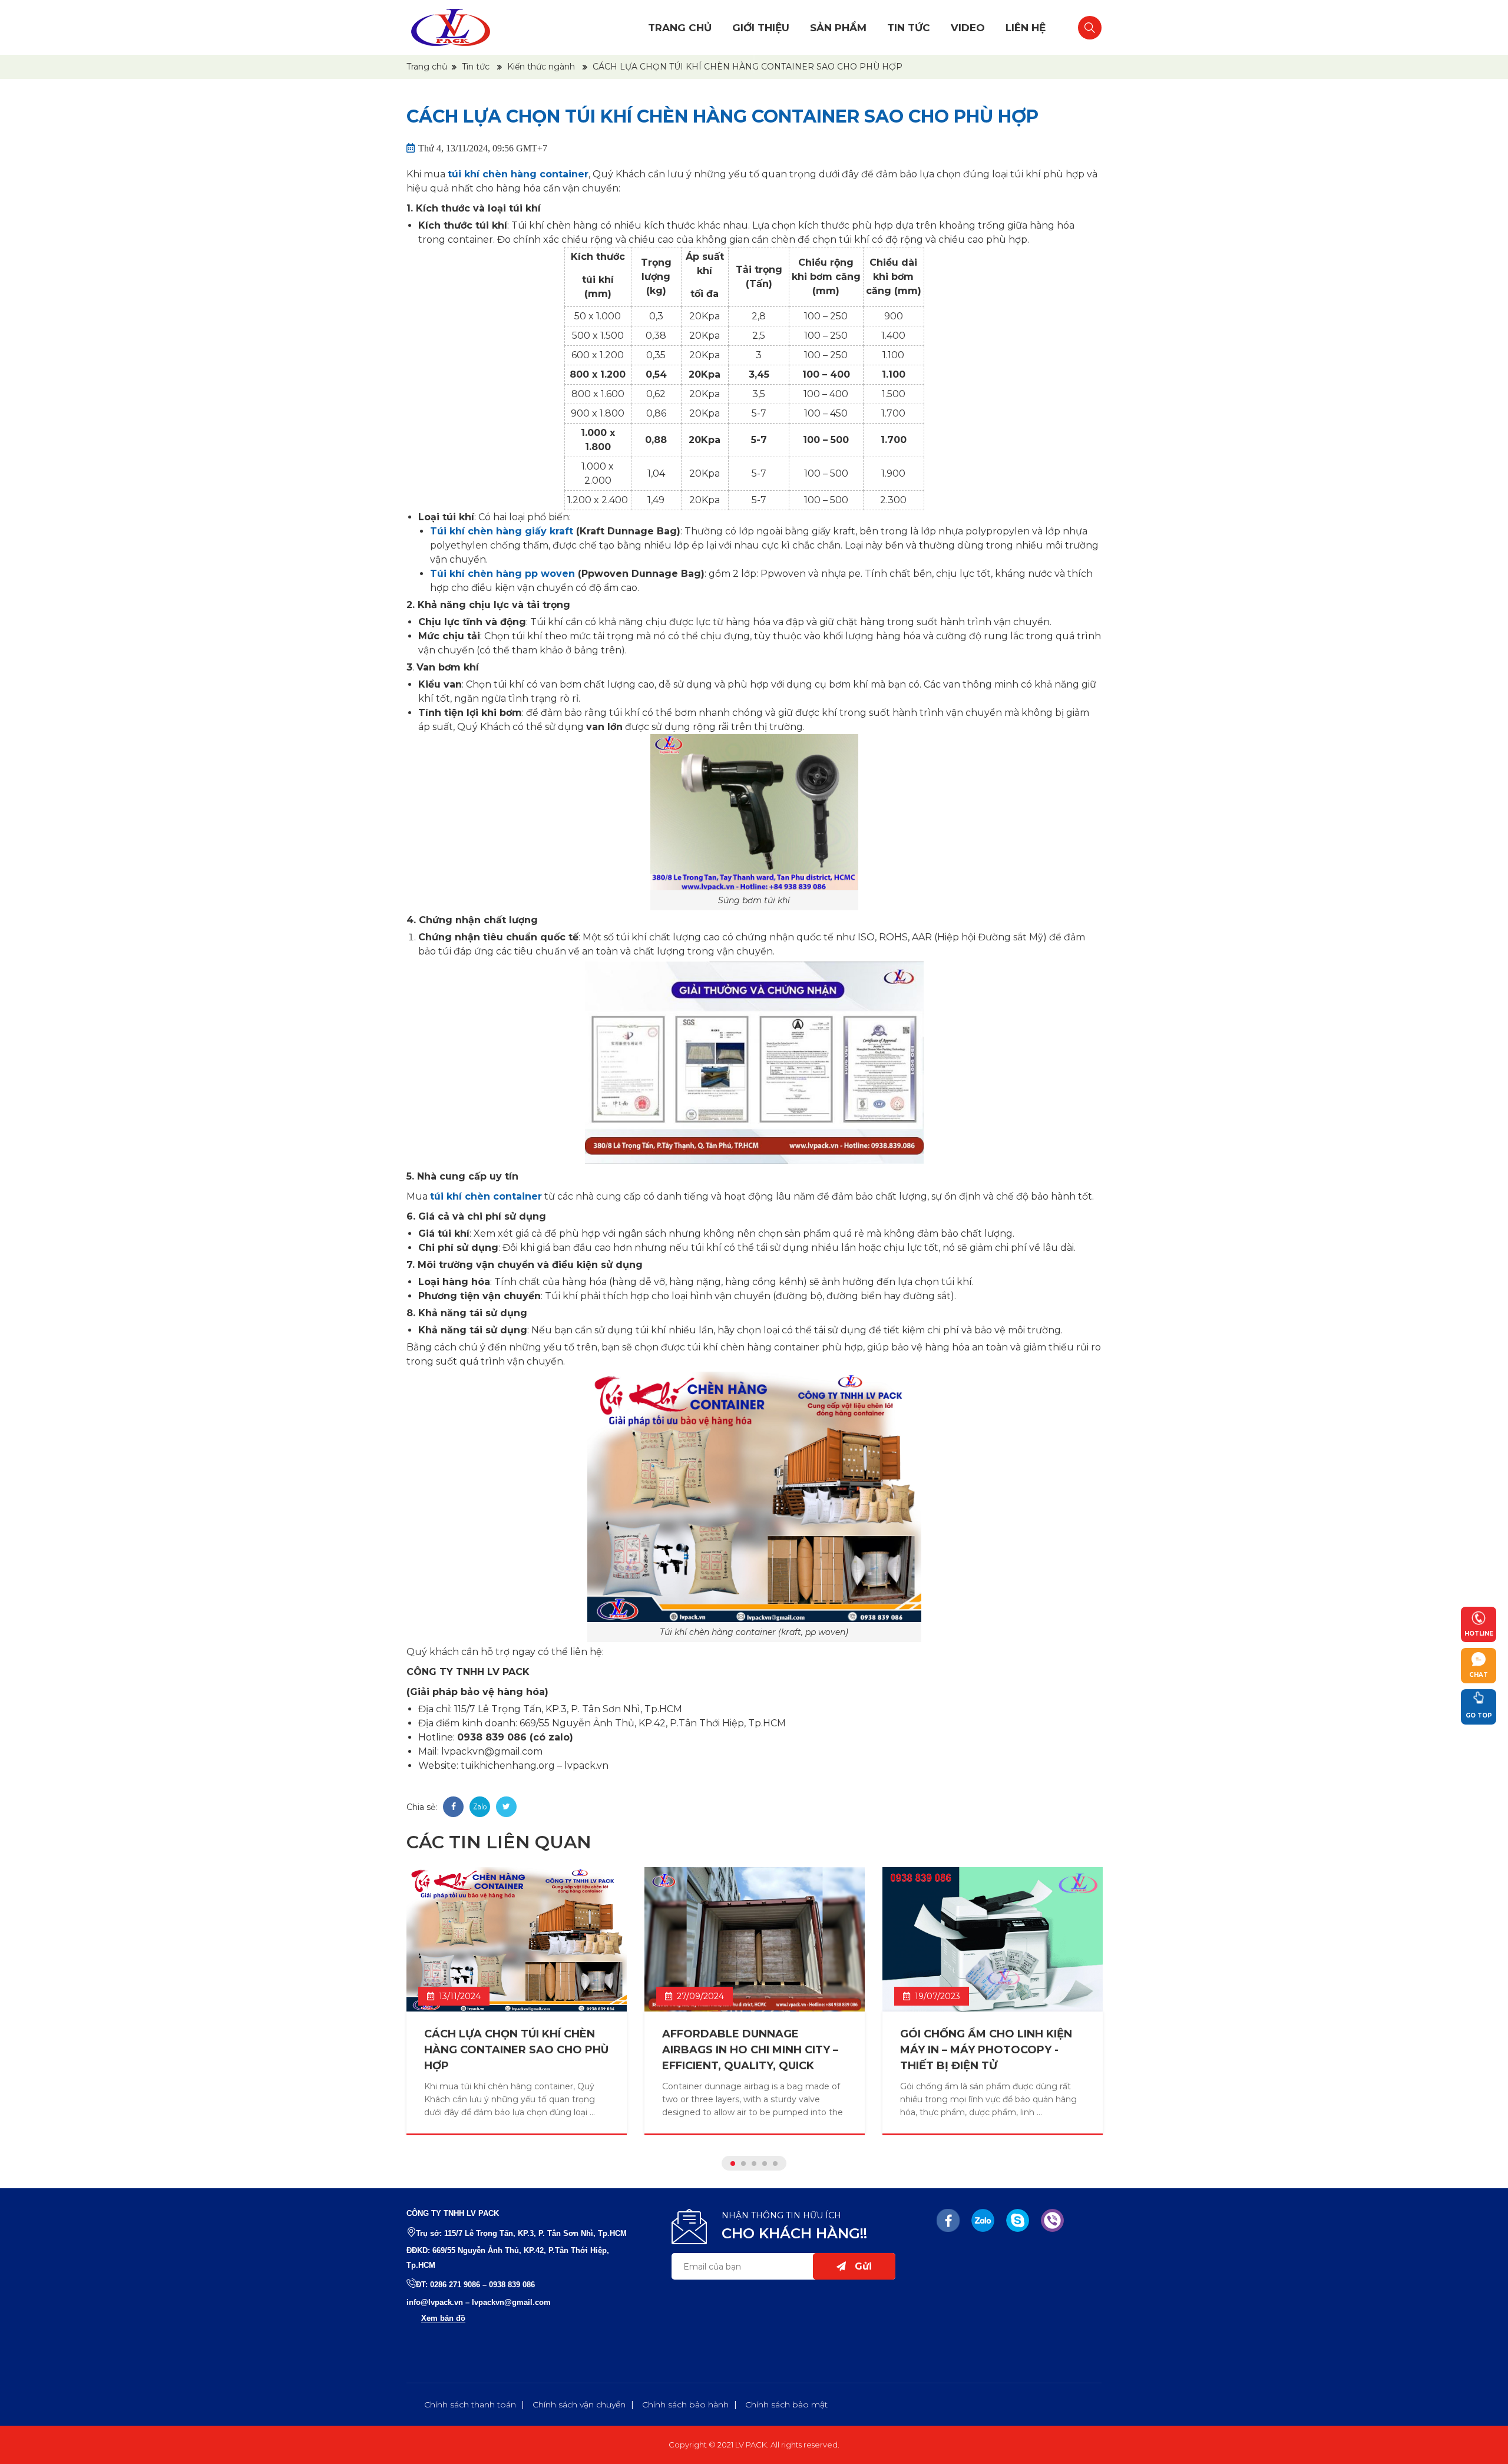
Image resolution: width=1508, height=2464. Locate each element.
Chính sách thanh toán (470, 2404)
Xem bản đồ (443, 2318)
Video (968, 28)
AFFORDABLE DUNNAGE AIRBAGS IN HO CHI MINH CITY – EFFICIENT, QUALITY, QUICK (750, 2050)
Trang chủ (680, 28)
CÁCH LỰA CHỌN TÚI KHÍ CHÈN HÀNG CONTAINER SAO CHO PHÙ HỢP (516, 2050)
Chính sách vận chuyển (579, 2404)
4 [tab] (765, 2164)
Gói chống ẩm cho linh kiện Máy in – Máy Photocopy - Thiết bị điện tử (986, 2050)
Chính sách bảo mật (786, 2404)
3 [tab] (754, 2164)
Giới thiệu (761, 28)
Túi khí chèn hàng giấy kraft (502, 531)
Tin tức (909, 28)
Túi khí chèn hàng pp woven (502, 574)
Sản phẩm (838, 28)
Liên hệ (1026, 28)
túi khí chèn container (486, 1196)
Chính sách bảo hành (685, 2404)
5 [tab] (775, 2164)
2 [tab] (743, 2164)
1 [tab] (733, 2164)
